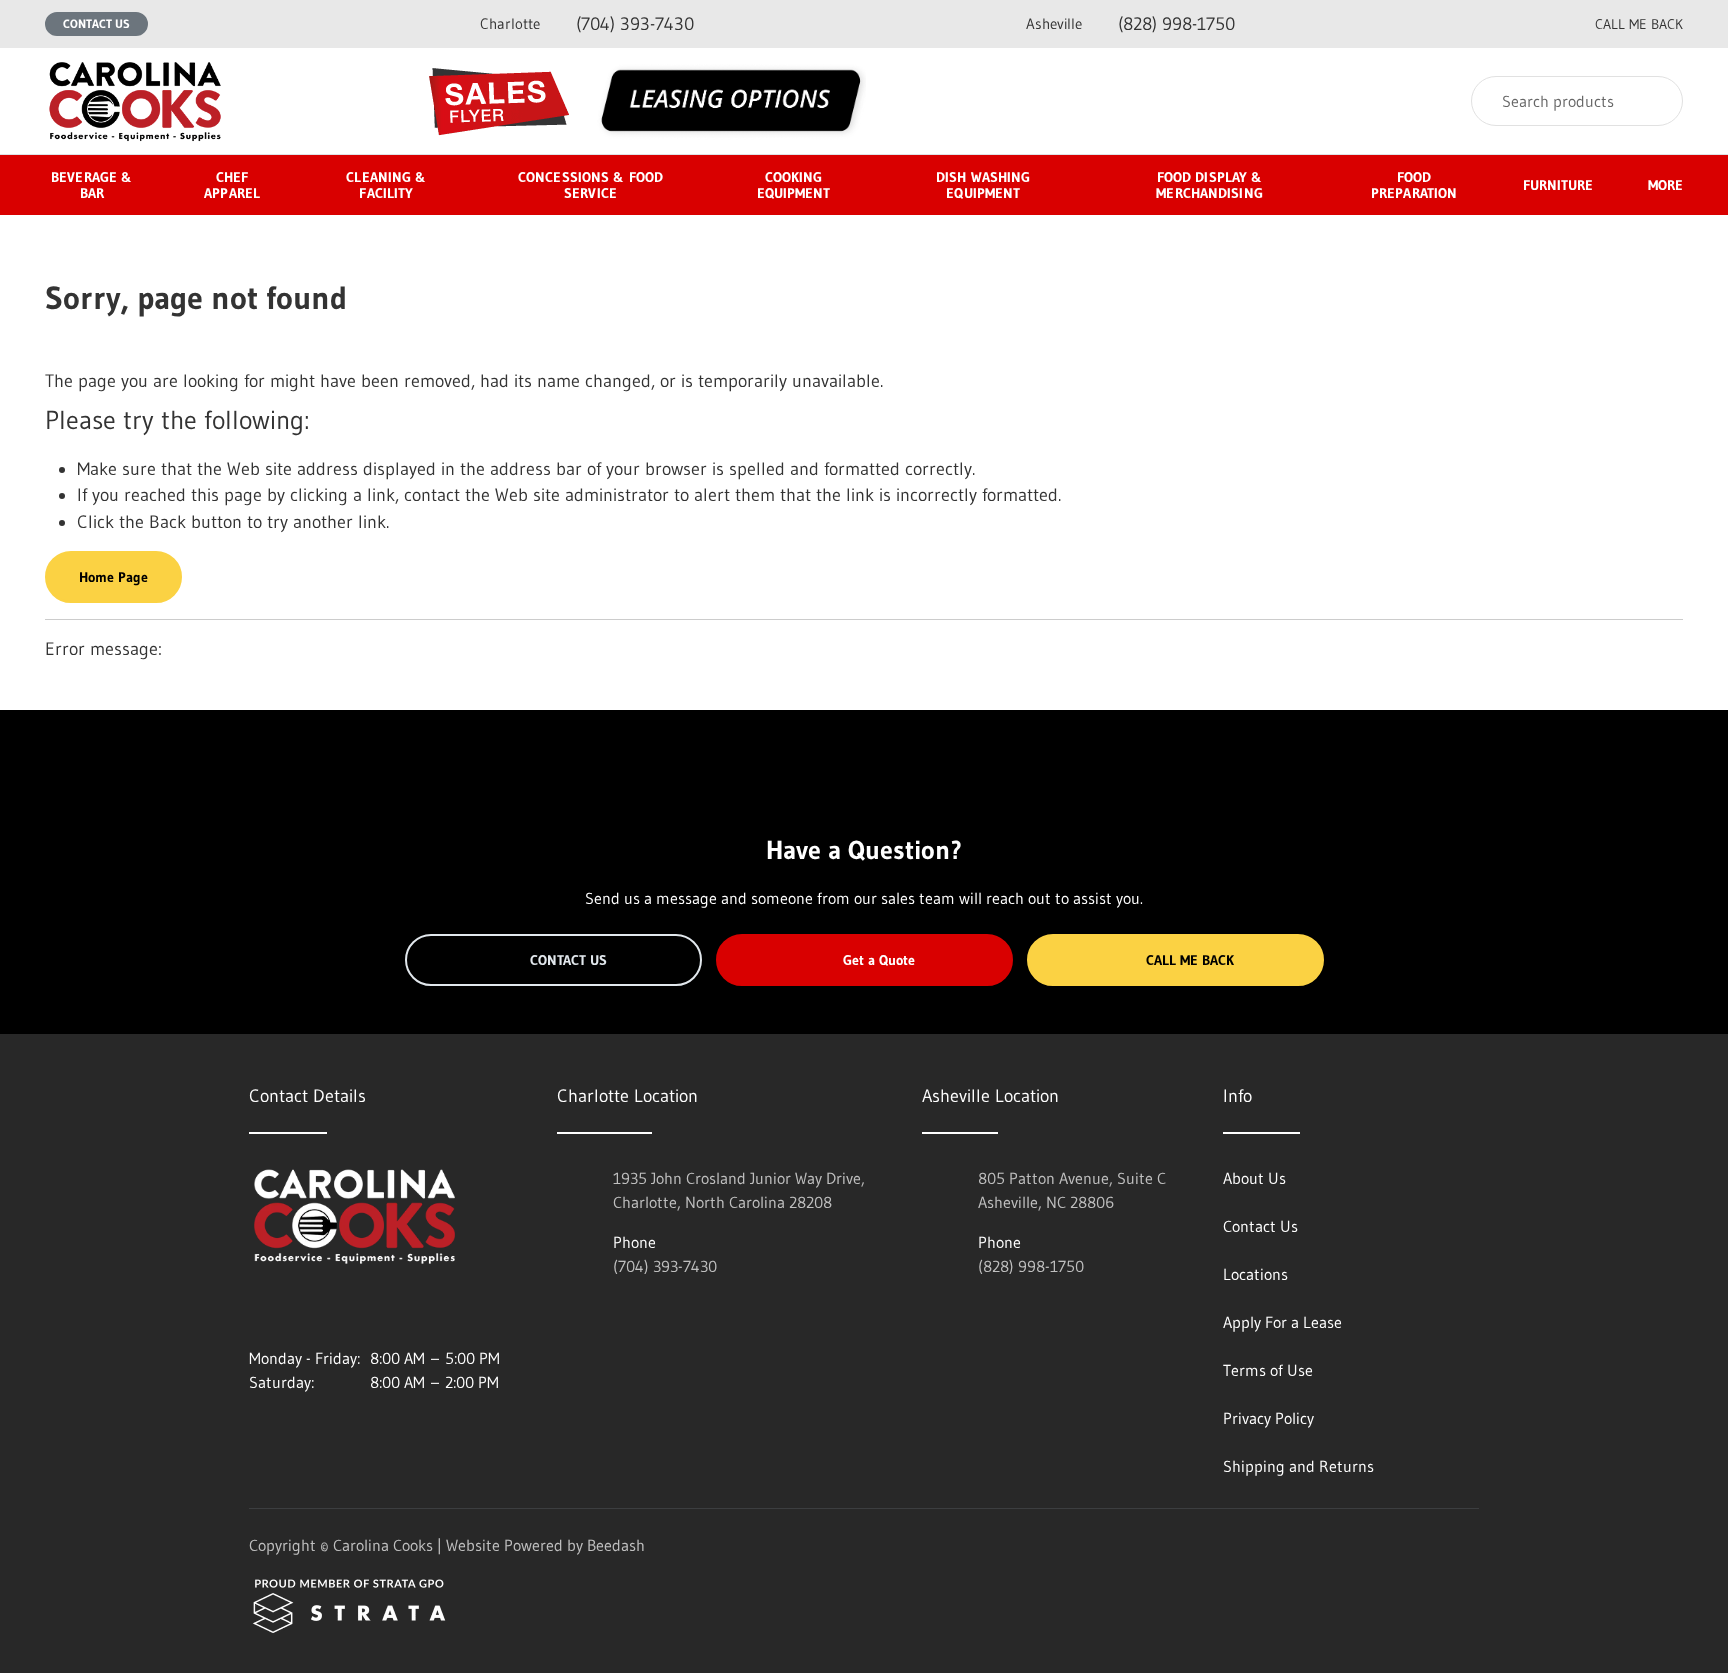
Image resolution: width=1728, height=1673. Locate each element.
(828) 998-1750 (1130, 24)
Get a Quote (879, 960)
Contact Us (96, 23)
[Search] (1654, 101)
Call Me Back (1190, 960)
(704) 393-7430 (587, 24)
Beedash (616, 1545)
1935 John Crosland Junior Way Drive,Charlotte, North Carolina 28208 (739, 1190)
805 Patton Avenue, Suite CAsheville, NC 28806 (1072, 1190)
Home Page (113, 577)
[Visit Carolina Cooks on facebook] (300, 1310)
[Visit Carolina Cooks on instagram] (258, 1310)
